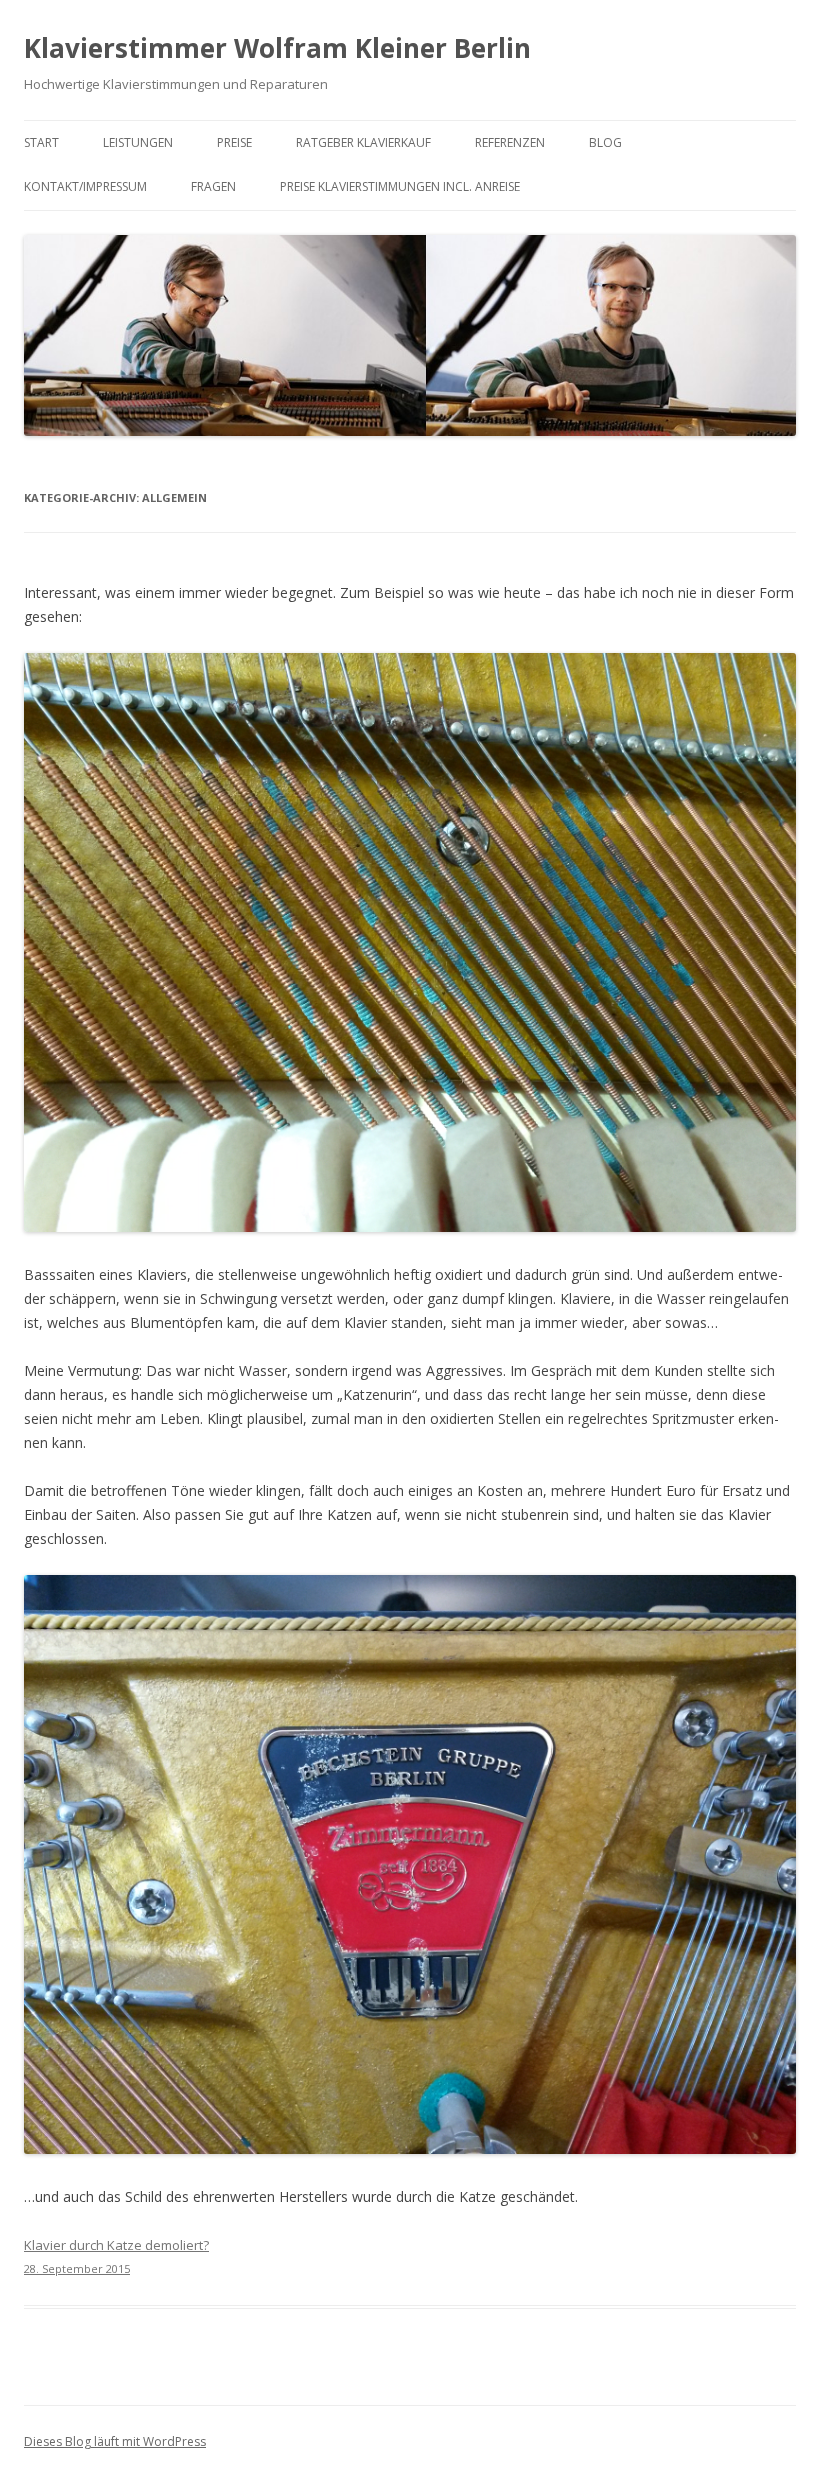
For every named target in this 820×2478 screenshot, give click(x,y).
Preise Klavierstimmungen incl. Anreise (400, 186)
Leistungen (138, 142)
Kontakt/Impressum (85, 186)
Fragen (213, 186)
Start (41, 142)
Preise (234, 142)
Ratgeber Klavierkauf (363, 142)
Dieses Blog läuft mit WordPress (115, 2441)
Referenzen (510, 142)
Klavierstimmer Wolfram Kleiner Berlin (277, 48)
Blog (605, 142)
